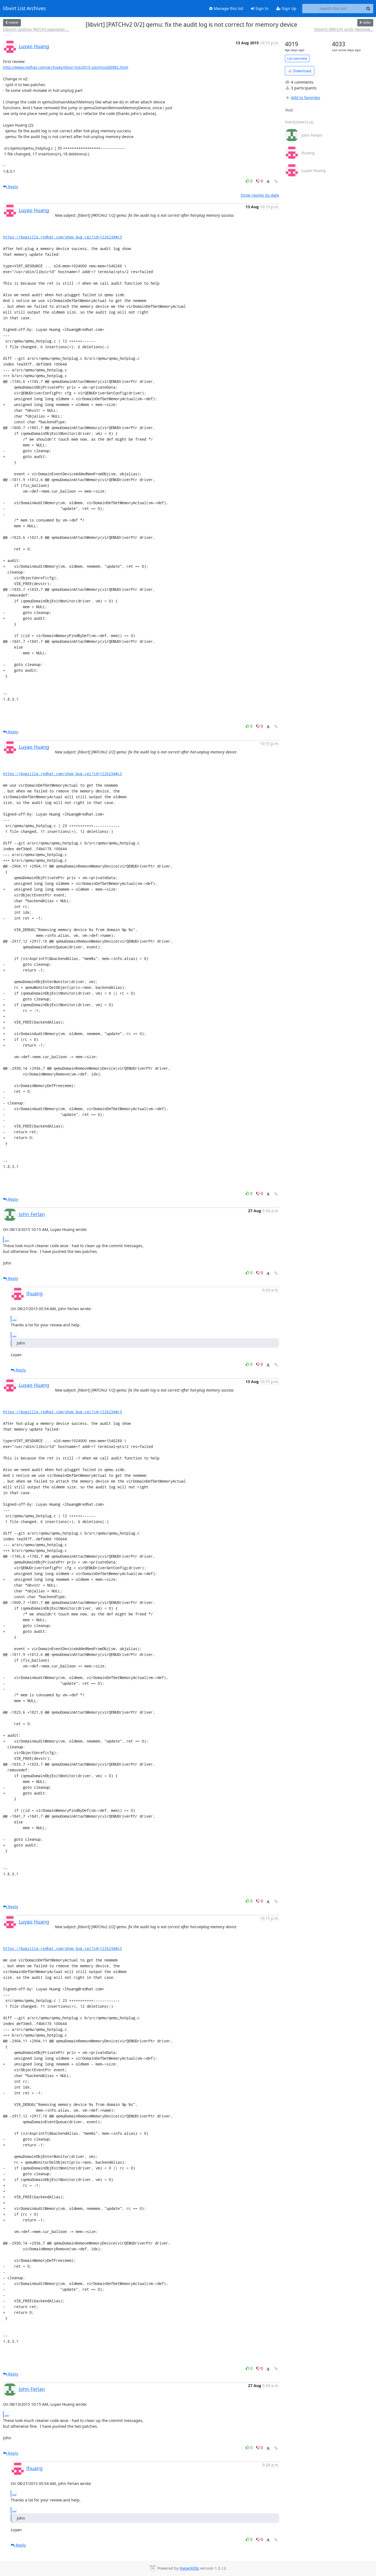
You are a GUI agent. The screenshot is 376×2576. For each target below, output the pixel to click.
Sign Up (289, 8)
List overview (297, 58)
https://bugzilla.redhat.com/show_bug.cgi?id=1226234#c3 (62, 237)
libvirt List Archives (24, 9)
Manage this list (228, 8)
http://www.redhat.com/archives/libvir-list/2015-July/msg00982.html (66, 67)
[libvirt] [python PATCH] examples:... (36, 29)
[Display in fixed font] (268, 182)
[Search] (368, 9)
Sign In (261, 8)
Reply (13, 187)
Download (302, 71)
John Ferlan (32, 1214)
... (7, 1239)
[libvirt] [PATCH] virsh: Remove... (344, 29)
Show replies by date (260, 195)
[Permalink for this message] (276, 181)
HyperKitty (189, 2568)
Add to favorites (306, 98)
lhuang (35, 1293)
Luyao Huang (34, 46)
